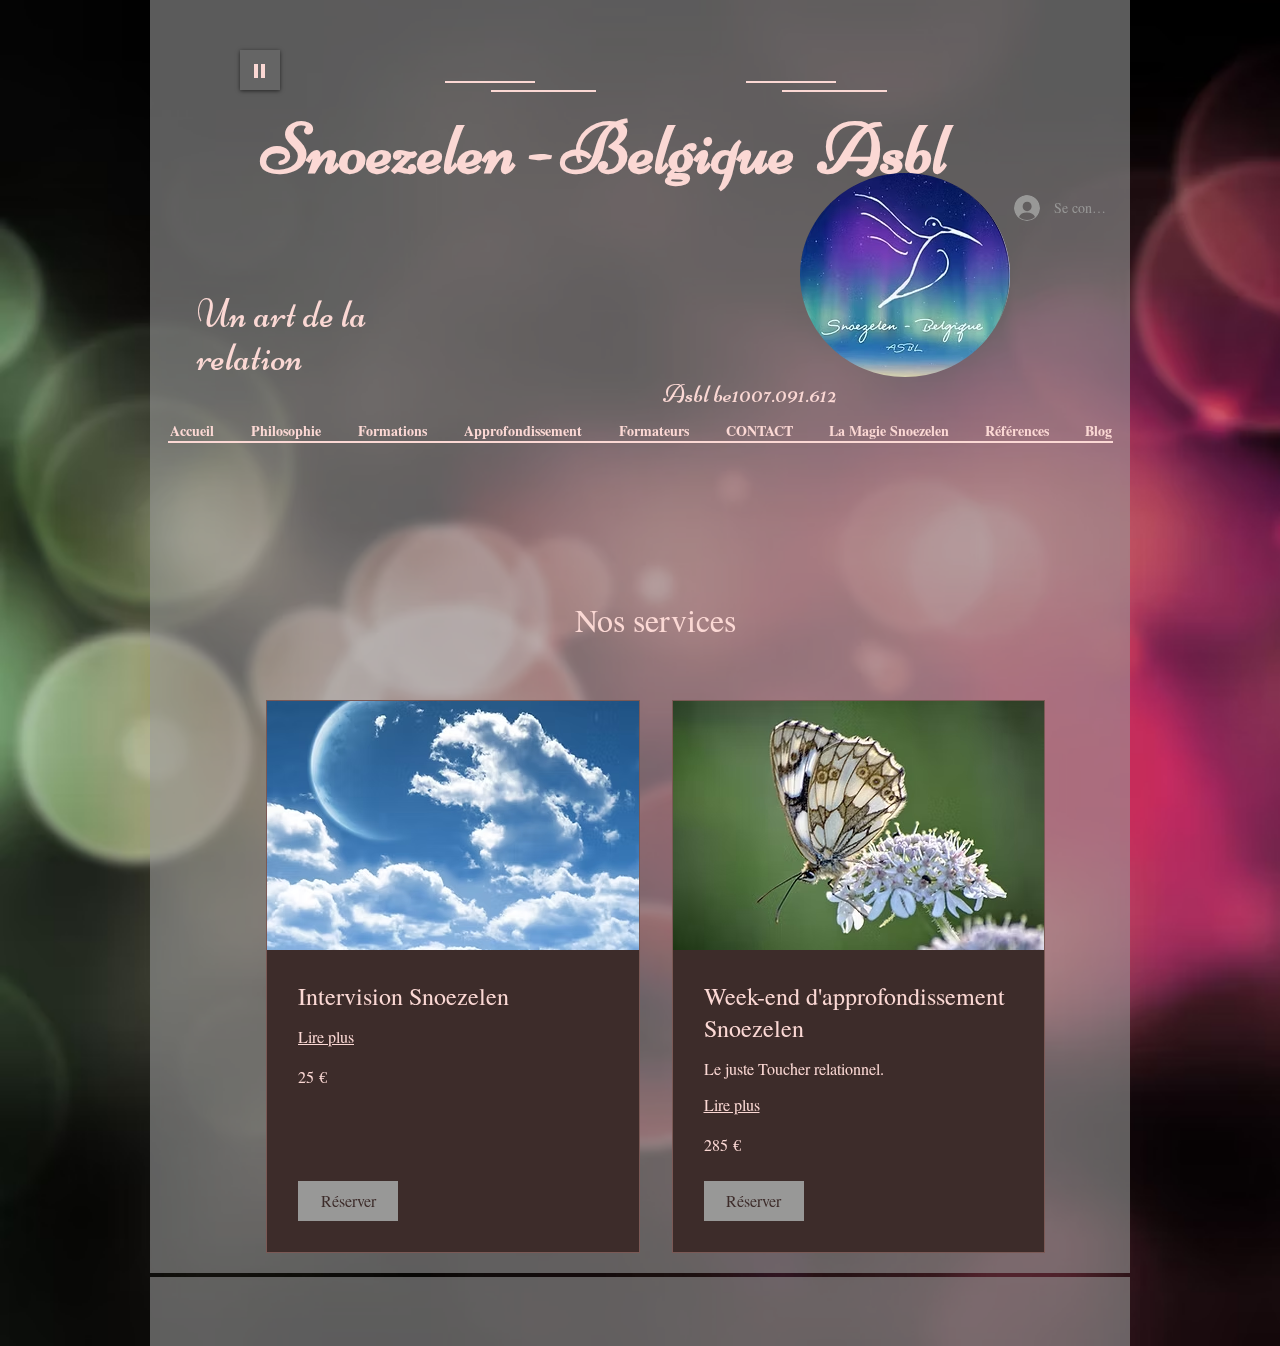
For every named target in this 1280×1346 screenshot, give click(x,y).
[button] (522, 431)
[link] (453, 997)
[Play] (260, 70)
